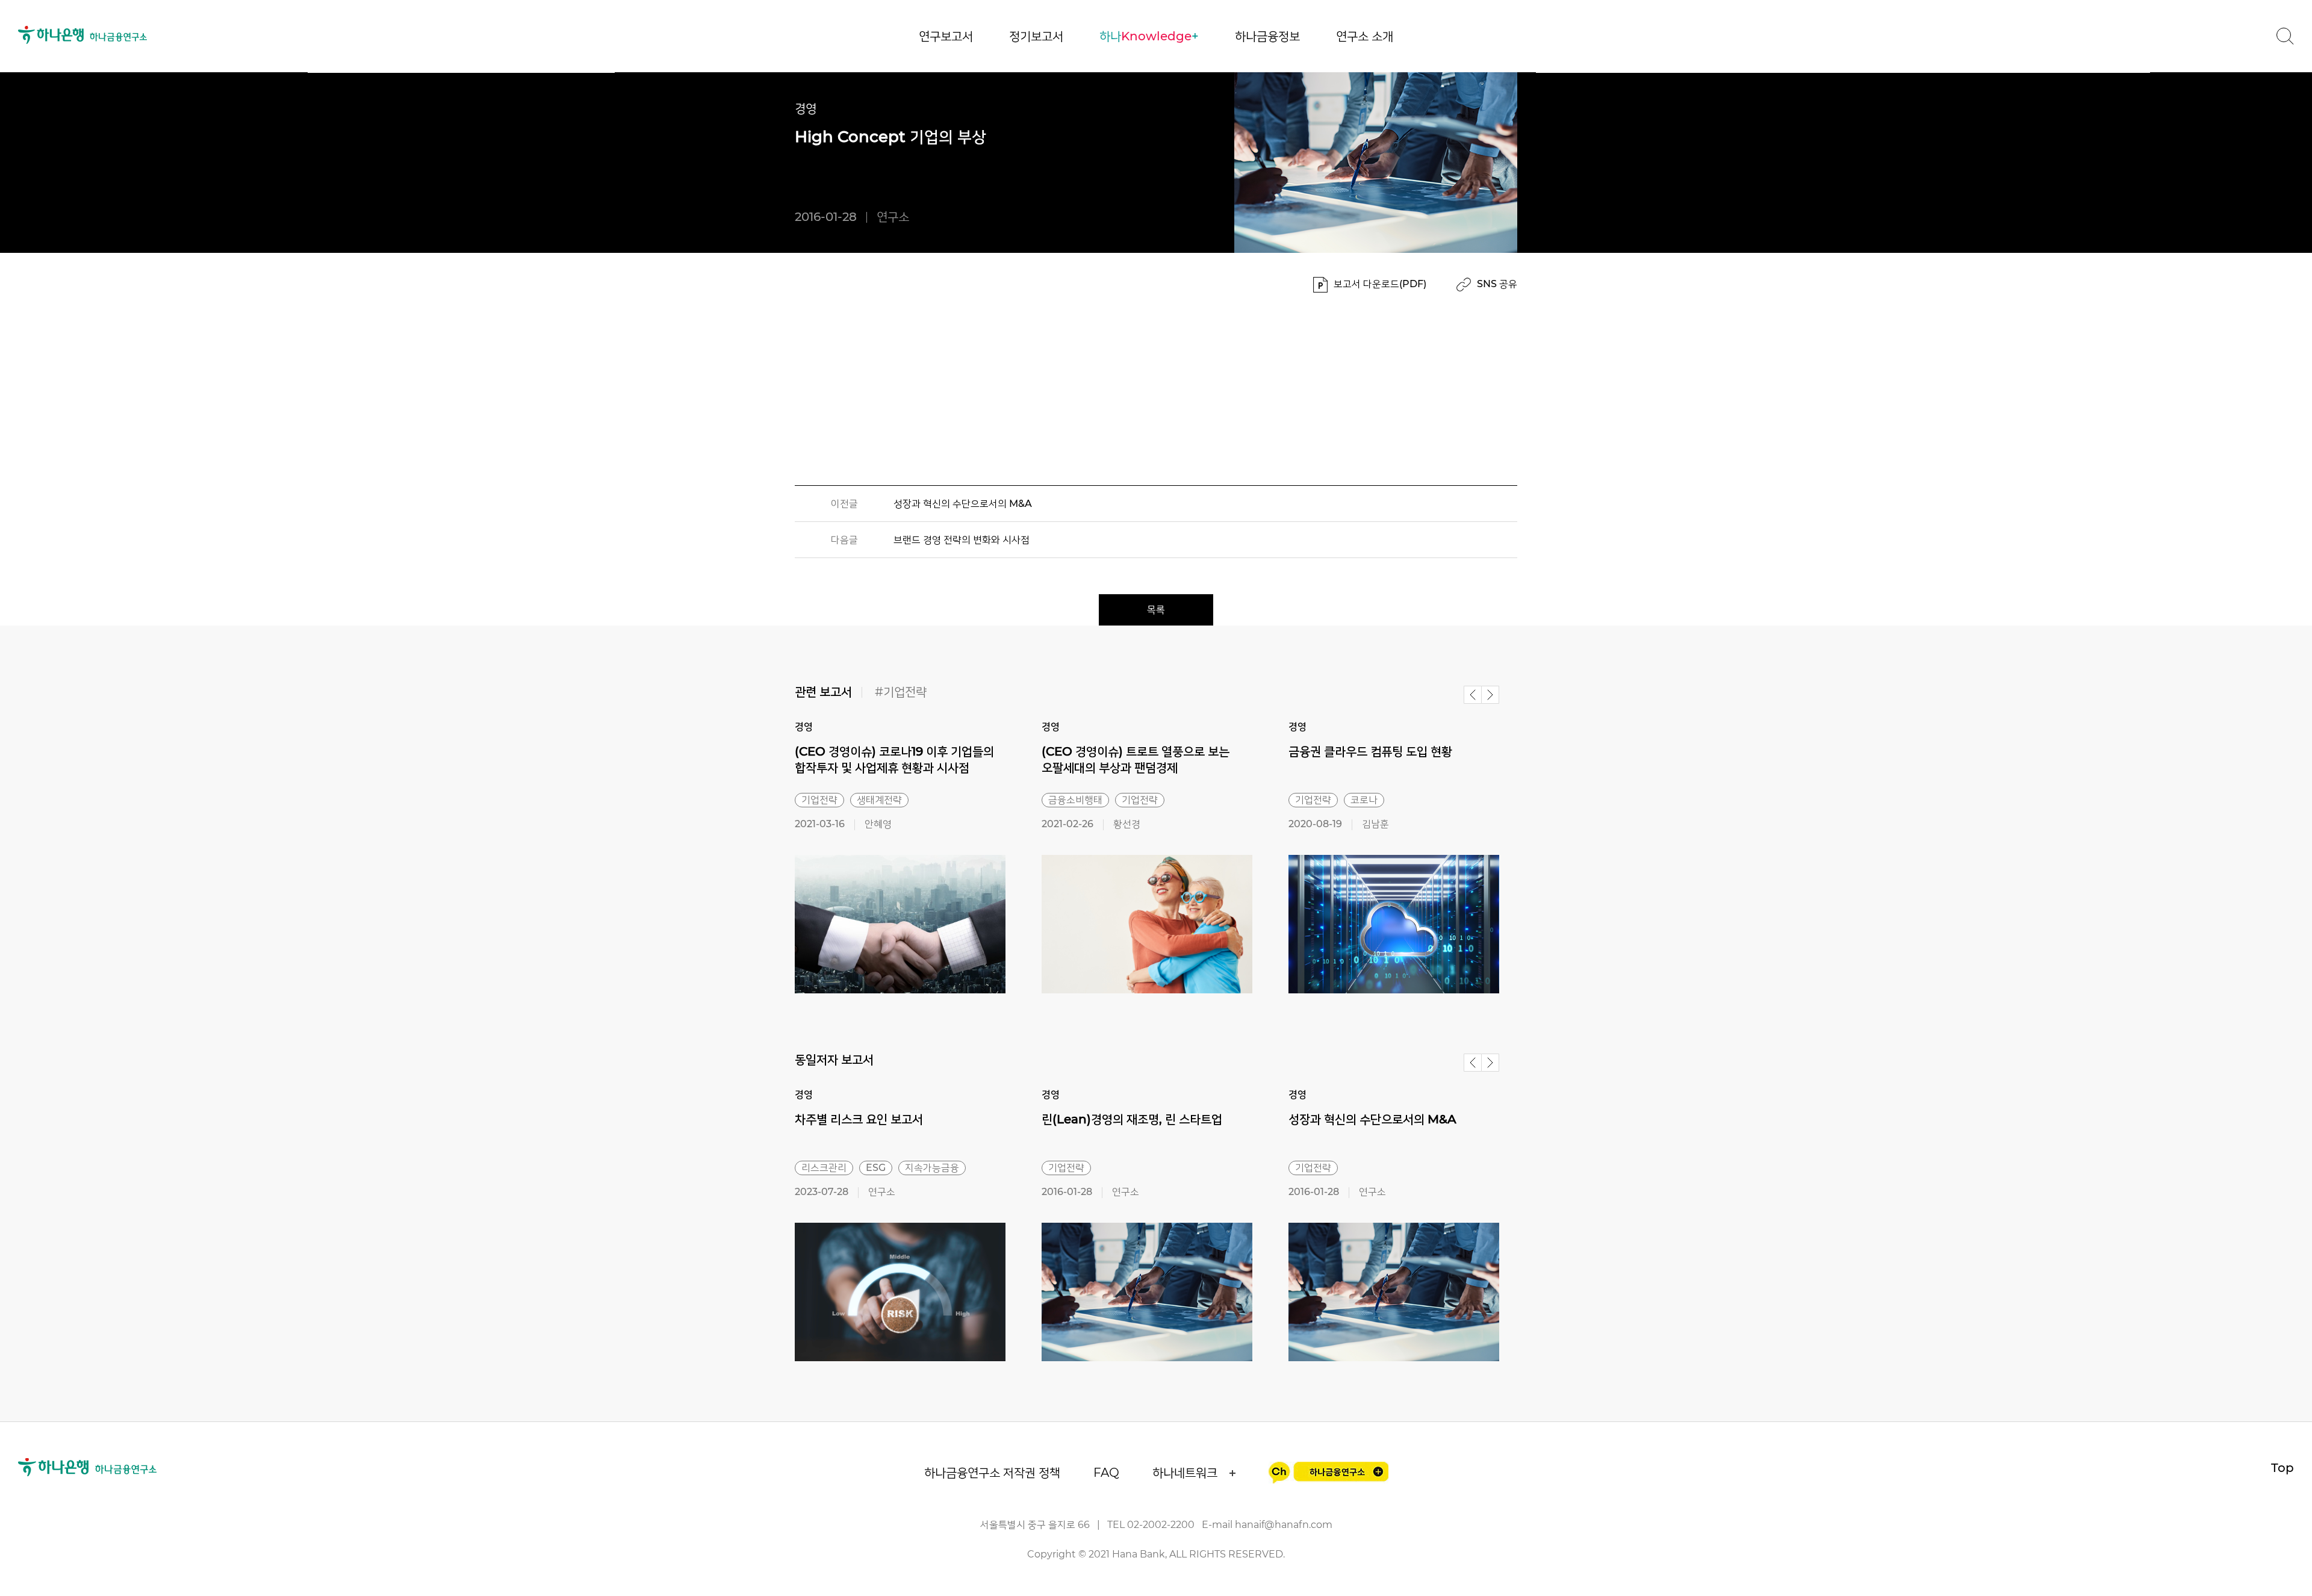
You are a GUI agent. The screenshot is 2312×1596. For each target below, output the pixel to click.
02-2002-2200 (1161, 1525)
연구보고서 (946, 36)
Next (1490, 695)
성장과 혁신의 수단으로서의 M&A (963, 504)
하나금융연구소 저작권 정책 (992, 1473)
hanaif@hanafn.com (1284, 1525)
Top (2282, 1468)
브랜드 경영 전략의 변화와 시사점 (962, 540)
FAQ (1106, 1473)
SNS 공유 (1497, 284)
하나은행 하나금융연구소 (83, 35)
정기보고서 (1036, 36)
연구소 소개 (1365, 36)
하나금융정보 (1267, 36)
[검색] (2285, 36)
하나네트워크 (1185, 1473)
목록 (1156, 610)
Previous (1473, 695)
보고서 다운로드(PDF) (1380, 284)
